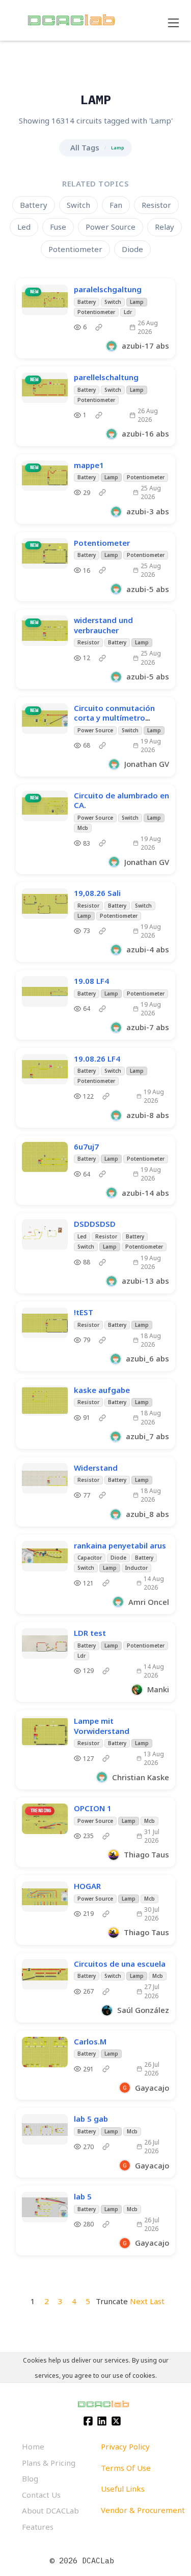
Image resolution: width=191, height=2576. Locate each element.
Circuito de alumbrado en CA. (121, 800)
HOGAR (87, 1886)
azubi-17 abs (145, 346)
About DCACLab (50, 2510)
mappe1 (89, 465)
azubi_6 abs (147, 1358)
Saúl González (143, 2010)
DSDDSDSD (95, 1224)
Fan (116, 205)
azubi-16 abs (145, 433)
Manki (158, 1689)
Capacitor (90, 1558)
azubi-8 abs (148, 1115)
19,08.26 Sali (97, 893)
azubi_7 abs (147, 1436)
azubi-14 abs (145, 1193)
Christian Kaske (141, 1777)
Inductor (137, 1568)
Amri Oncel (149, 1602)
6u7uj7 (86, 1146)
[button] (117, 327)
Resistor (156, 205)
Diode (132, 249)
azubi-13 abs (145, 1281)
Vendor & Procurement (143, 2510)
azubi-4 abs (148, 949)
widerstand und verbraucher (103, 625)
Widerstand (96, 1468)
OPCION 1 (93, 1808)
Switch (78, 205)
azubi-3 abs (148, 511)
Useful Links (123, 2489)
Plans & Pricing (49, 2463)
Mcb (83, 828)
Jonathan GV (147, 764)
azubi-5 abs (148, 589)
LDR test (90, 1633)
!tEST (84, 1312)
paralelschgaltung (108, 289)
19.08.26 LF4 (97, 1059)
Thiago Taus (146, 1854)
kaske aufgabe (102, 1390)
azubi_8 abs (147, 1514)
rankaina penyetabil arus (120, 1545)
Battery (34, 205)
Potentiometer (75, 249)
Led (24, 227)
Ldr (128, 312)
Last (157, 2301)
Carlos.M (90, 2041)
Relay (165, 227)
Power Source (111, 227)
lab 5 (83, 2196)
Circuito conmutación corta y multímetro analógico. (114, 718)
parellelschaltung (106, 377)
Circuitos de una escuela (120, 1964)
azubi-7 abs (148, 1027)
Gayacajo (152, 2088)
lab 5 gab (91, 2119)
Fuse (58, 227)
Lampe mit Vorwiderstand (102, 1726)
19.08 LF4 (91, 981)
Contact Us (41, 2495)
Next (139, 2301)
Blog (30, 2478)
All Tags (85, 147)
